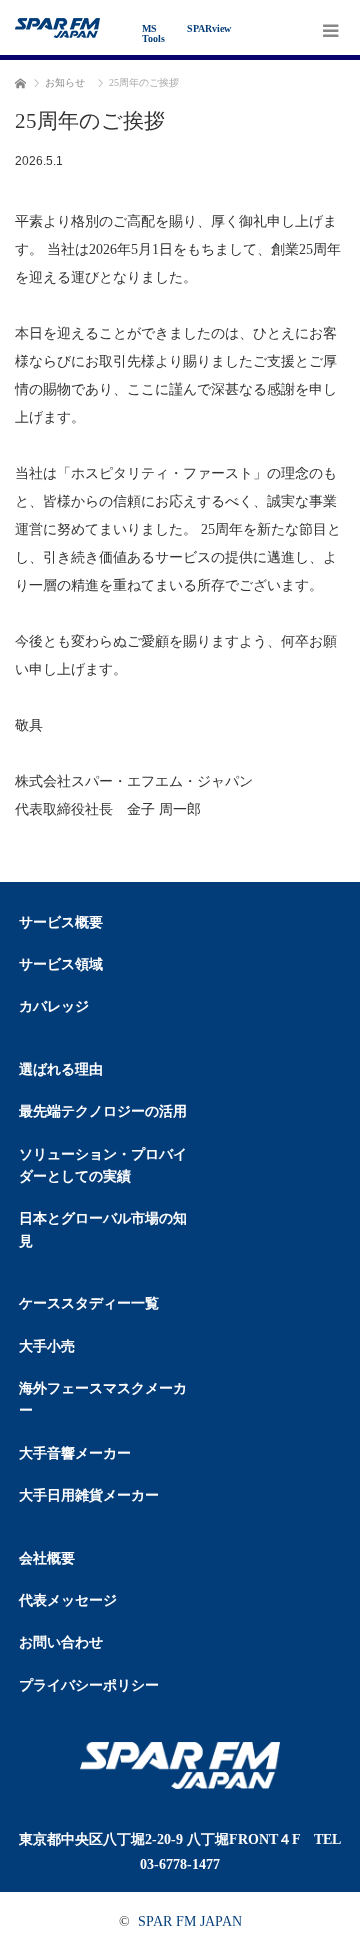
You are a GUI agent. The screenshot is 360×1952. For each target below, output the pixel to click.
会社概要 (47, 1558)
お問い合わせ (61, 1642)
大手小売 (47, 1346)
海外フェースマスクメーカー (103, 1399)
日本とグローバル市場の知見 (103, 1229)
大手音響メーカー (75, 1453)
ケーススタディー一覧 (89, 1303)
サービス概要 (61, 922)
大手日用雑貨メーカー (89, 1495)
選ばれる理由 (61, 1069)
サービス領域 (61, 964)
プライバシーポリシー (89, 1685)
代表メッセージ (68, 1600)
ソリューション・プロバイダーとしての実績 (103, 1165)
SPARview (209, 28)
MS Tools (153, 33)
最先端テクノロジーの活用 (103, 1111)
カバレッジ (54, 1006)
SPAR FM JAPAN (190, 1921)
